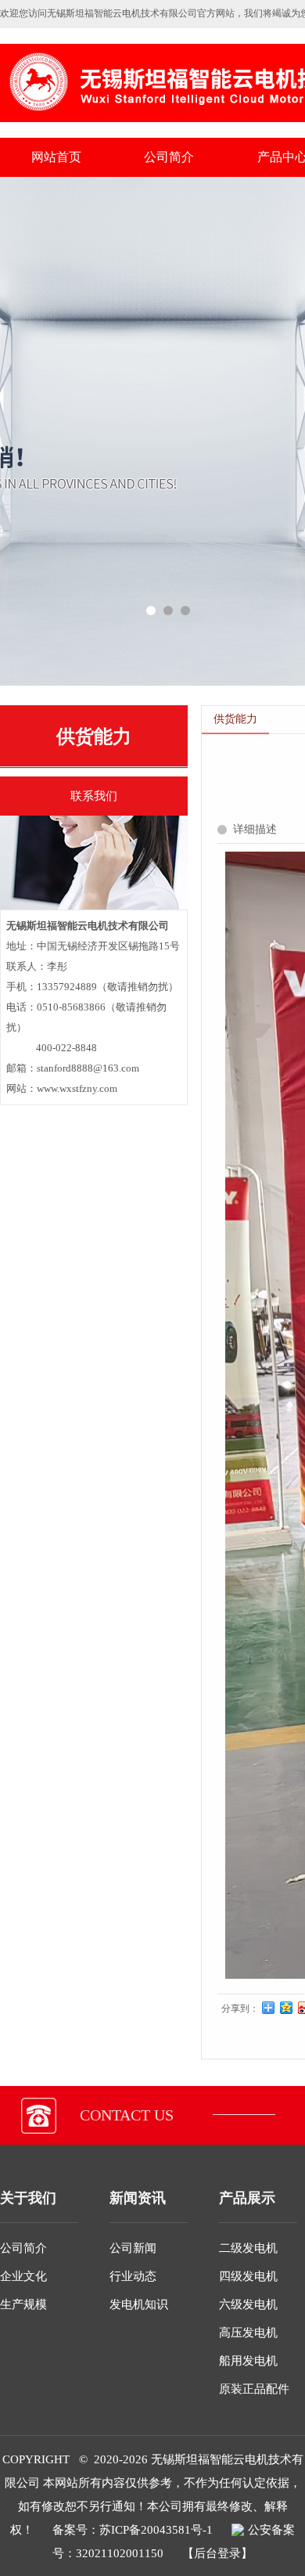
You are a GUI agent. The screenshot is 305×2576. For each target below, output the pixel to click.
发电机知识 (139, 2304)
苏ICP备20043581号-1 (156, 2530)
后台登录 (217, 2553)
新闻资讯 (138, 2198)
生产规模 (23, 2304)
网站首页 (56, 157)
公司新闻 (133, 2248)
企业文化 (23, 2276)
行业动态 (133, 2276)
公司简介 (169, 157)
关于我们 (28, 2198)
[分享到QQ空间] (287, 2008)
